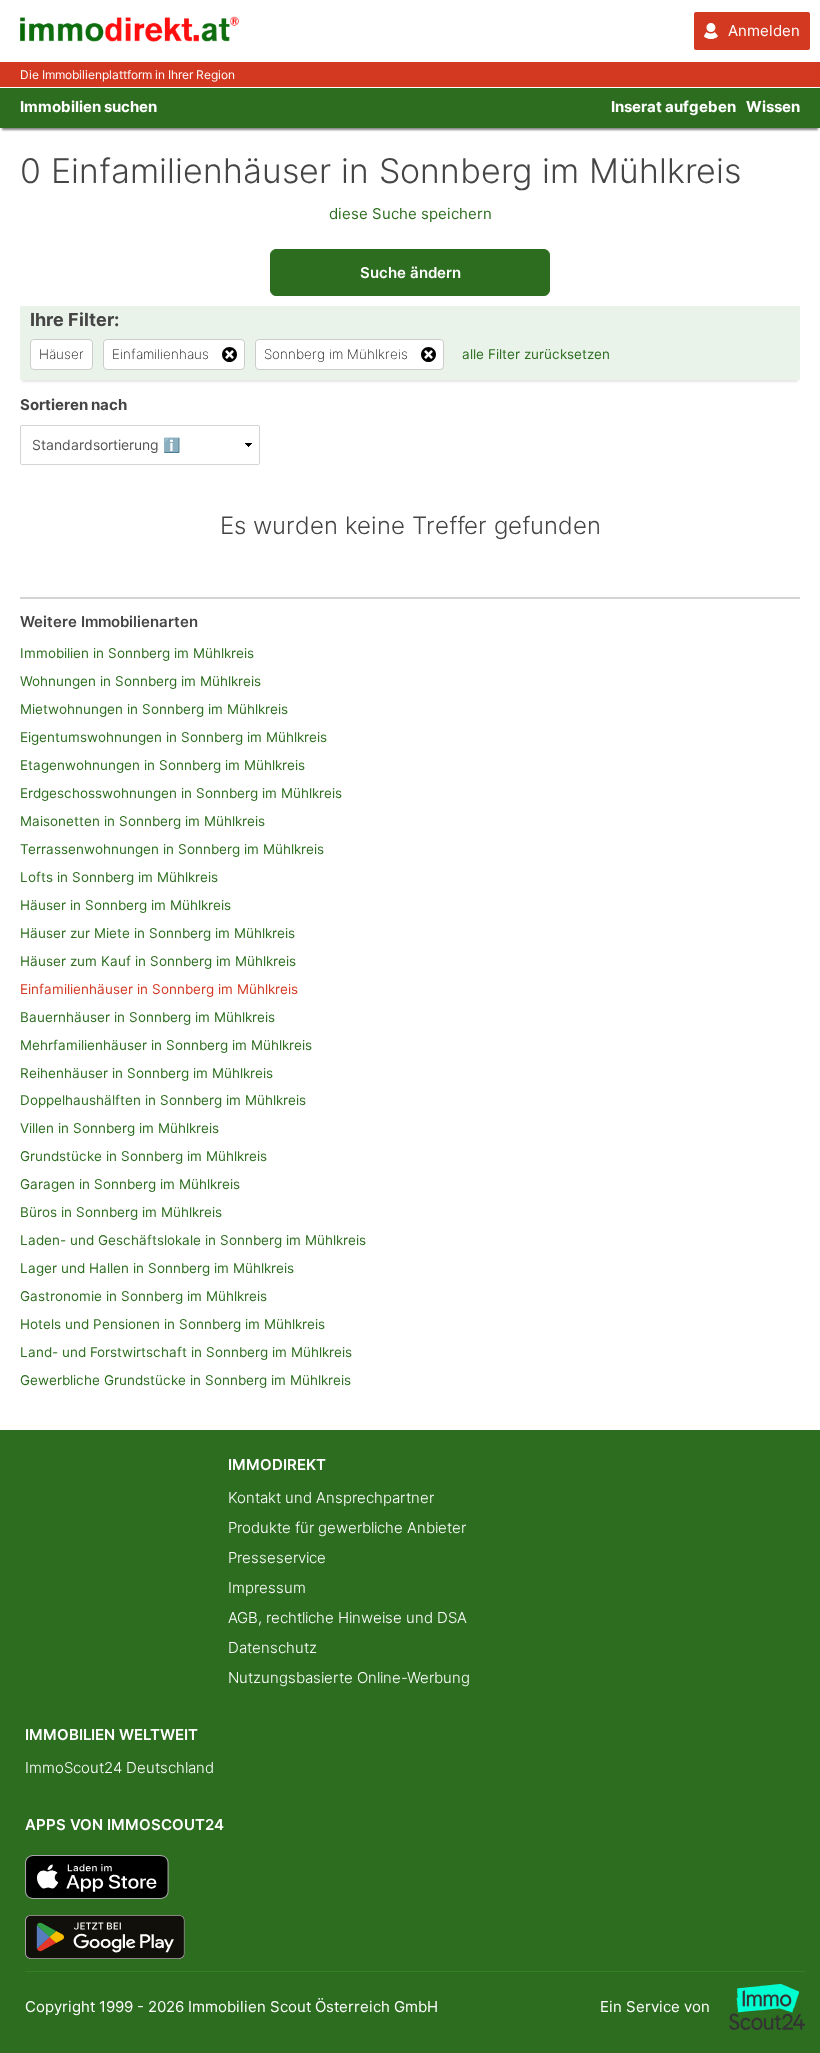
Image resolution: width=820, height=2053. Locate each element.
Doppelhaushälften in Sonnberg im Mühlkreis (163, 1100)
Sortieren (73, 404)
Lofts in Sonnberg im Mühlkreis (119, 877)
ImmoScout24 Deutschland (119, 1767)
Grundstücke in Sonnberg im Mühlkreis (143, 1156)
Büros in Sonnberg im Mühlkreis (121, 1212)
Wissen (773, 106)
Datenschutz (272, 1647)
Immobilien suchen (88, 106)
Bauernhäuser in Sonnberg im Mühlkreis (147, 1017)
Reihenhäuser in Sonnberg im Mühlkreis (146, 1073)
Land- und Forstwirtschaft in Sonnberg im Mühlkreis (186, 1352)
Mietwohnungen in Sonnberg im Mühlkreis (154, 709)
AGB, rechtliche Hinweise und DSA (347, 1617)
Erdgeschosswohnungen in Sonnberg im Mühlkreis (181, 793)
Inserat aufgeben (673, 106)
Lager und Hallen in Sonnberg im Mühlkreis (157, 1268)
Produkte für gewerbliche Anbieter (347, 1527)
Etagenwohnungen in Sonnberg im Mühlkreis (162, 765)
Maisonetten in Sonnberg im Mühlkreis (142, 821)
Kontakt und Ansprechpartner (331, 1497)
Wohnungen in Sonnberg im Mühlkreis (140, 681)
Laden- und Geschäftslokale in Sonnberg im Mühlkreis (193, 1240)
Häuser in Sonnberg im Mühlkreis (125, 905)
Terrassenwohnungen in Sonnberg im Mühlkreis (172, 849)
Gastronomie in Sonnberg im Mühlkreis (143, 1296)
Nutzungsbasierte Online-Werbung (349, 1677)
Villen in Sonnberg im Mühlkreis (119, 1128)
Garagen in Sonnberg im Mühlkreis (130, 1184)
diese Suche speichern (410, 213)
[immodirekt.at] (130, 36)
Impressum (267, 1587)
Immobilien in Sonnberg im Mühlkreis (137, 653)
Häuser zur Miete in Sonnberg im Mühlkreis (157, 933)
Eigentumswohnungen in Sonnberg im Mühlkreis (173, 737)
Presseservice (277, 1557)
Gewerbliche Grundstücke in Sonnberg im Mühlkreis (185, 1380)
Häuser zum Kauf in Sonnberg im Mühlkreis (158, 961)
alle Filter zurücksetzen (536, 354)
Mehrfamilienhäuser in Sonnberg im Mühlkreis (166, 1045)
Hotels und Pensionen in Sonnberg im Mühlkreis (172, 1324)
